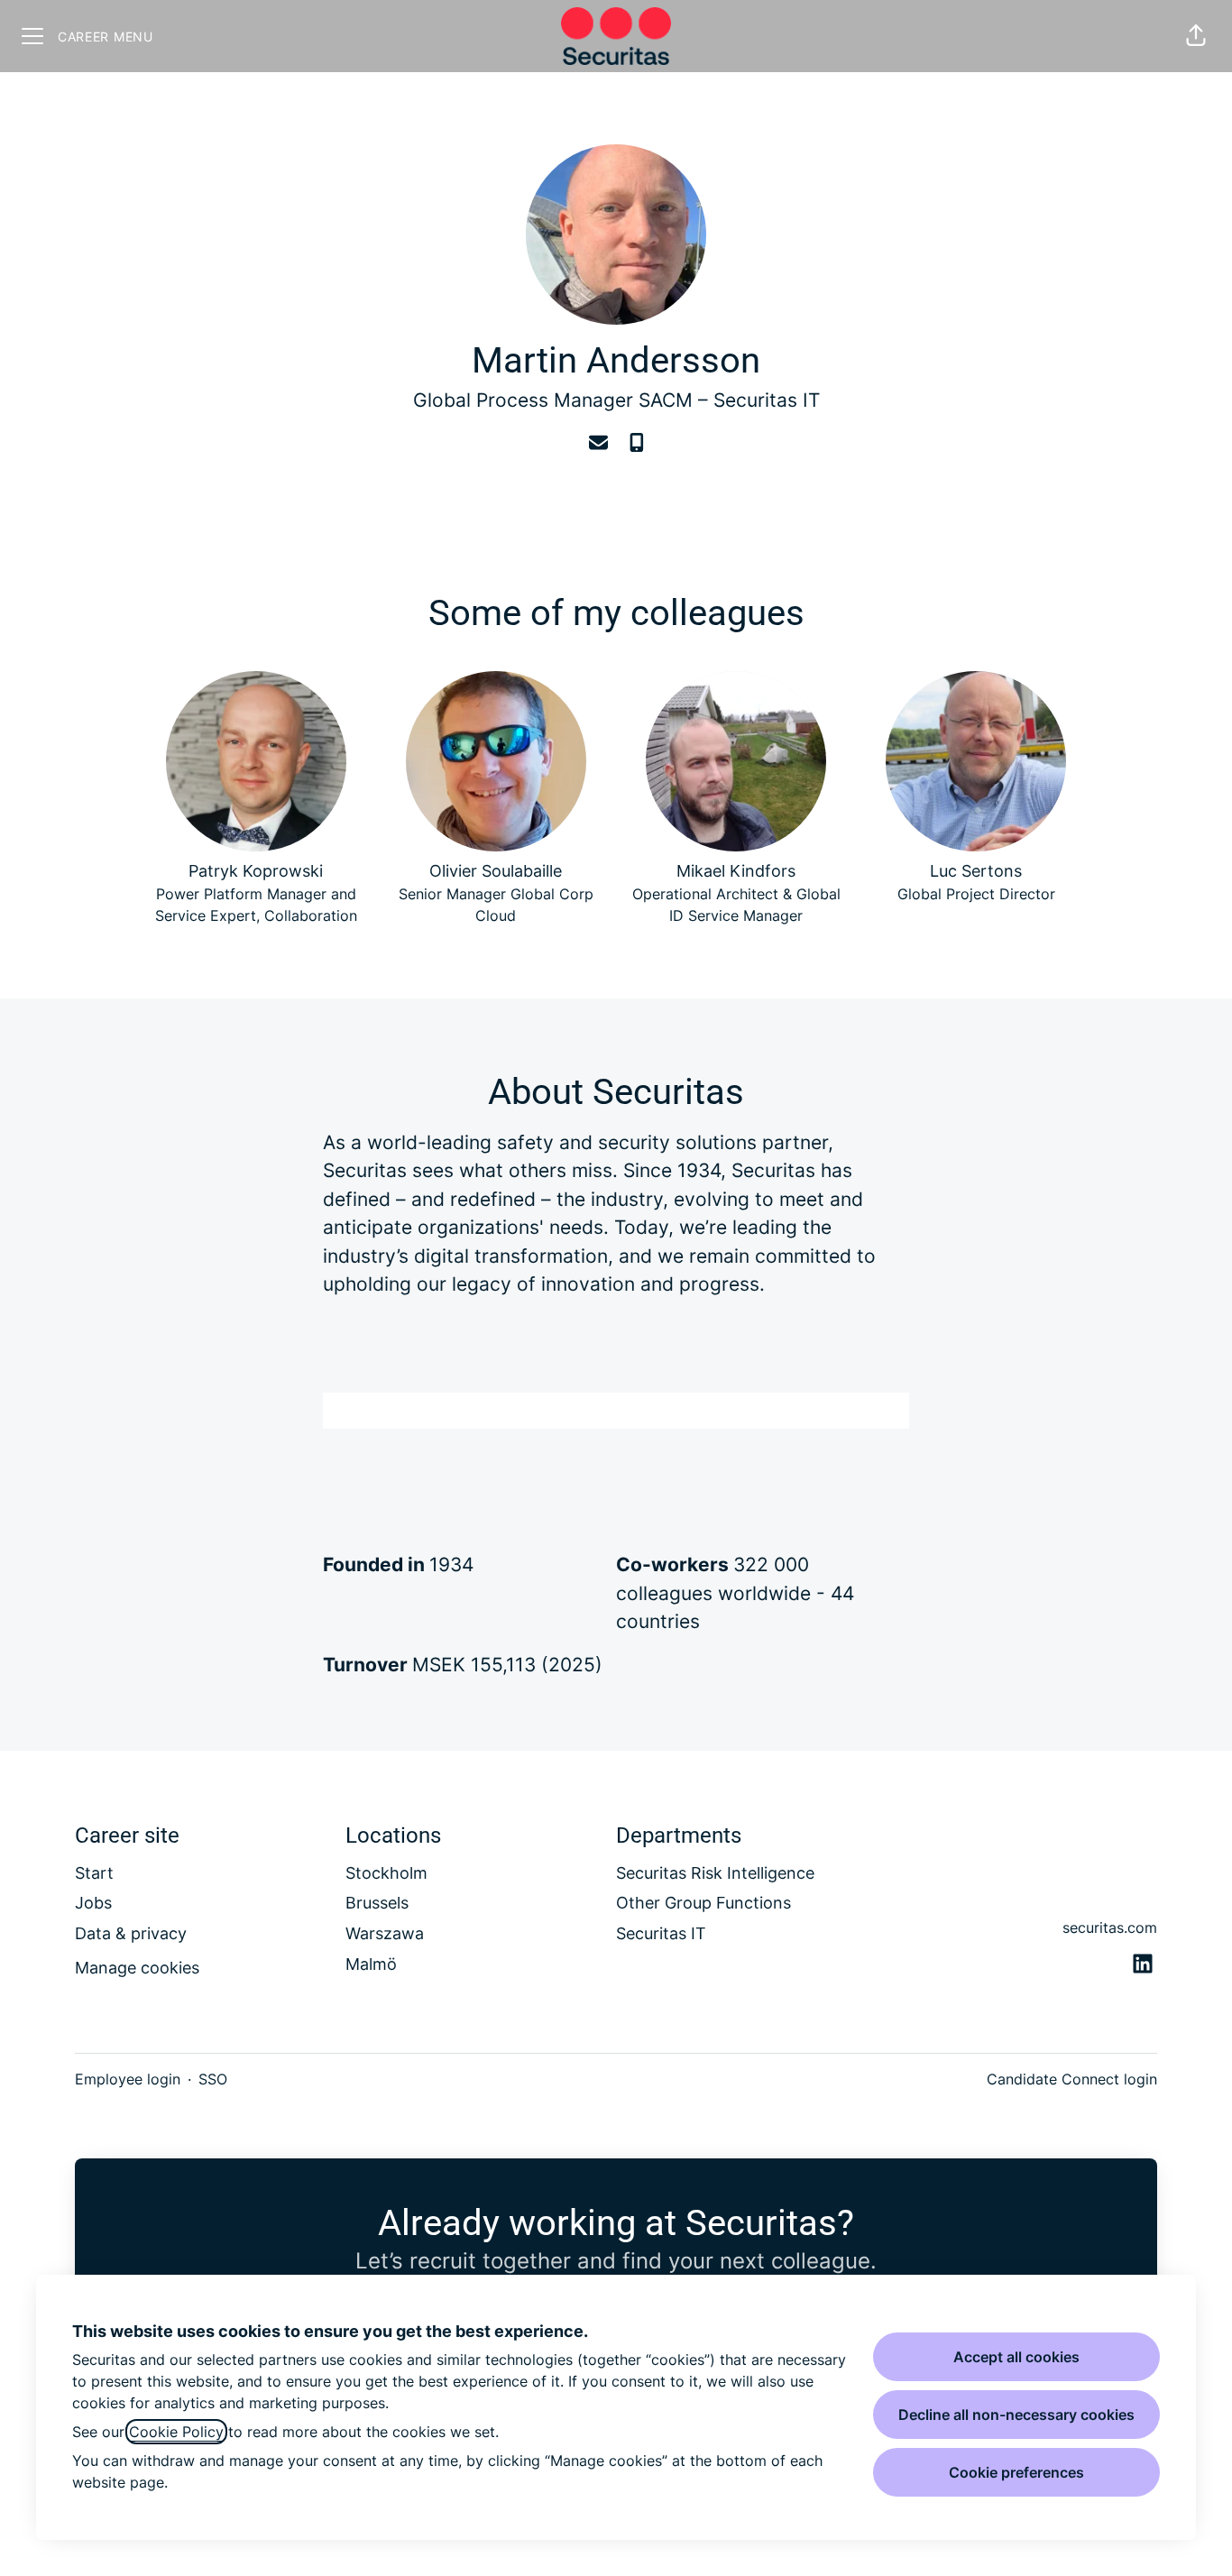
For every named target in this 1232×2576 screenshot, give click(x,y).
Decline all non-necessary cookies (1016, 2415)
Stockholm (386, 1873)
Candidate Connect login (1072, 2079)
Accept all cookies (1016, 2357)
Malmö (371, 1964)
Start (94, 1873)
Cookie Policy (176, 2432)
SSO (213, 2079)
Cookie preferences (1016, 2472)
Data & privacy (131, 1933)
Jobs (93, 1903)
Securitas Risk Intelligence (715, 1873)
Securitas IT (767, 400)
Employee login (128, 2079)
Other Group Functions (703, 1903)
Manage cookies (137, 1968)
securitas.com (1110, 1927)
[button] (1196, 36)
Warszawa (385, 1933)
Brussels (377, 1903)
